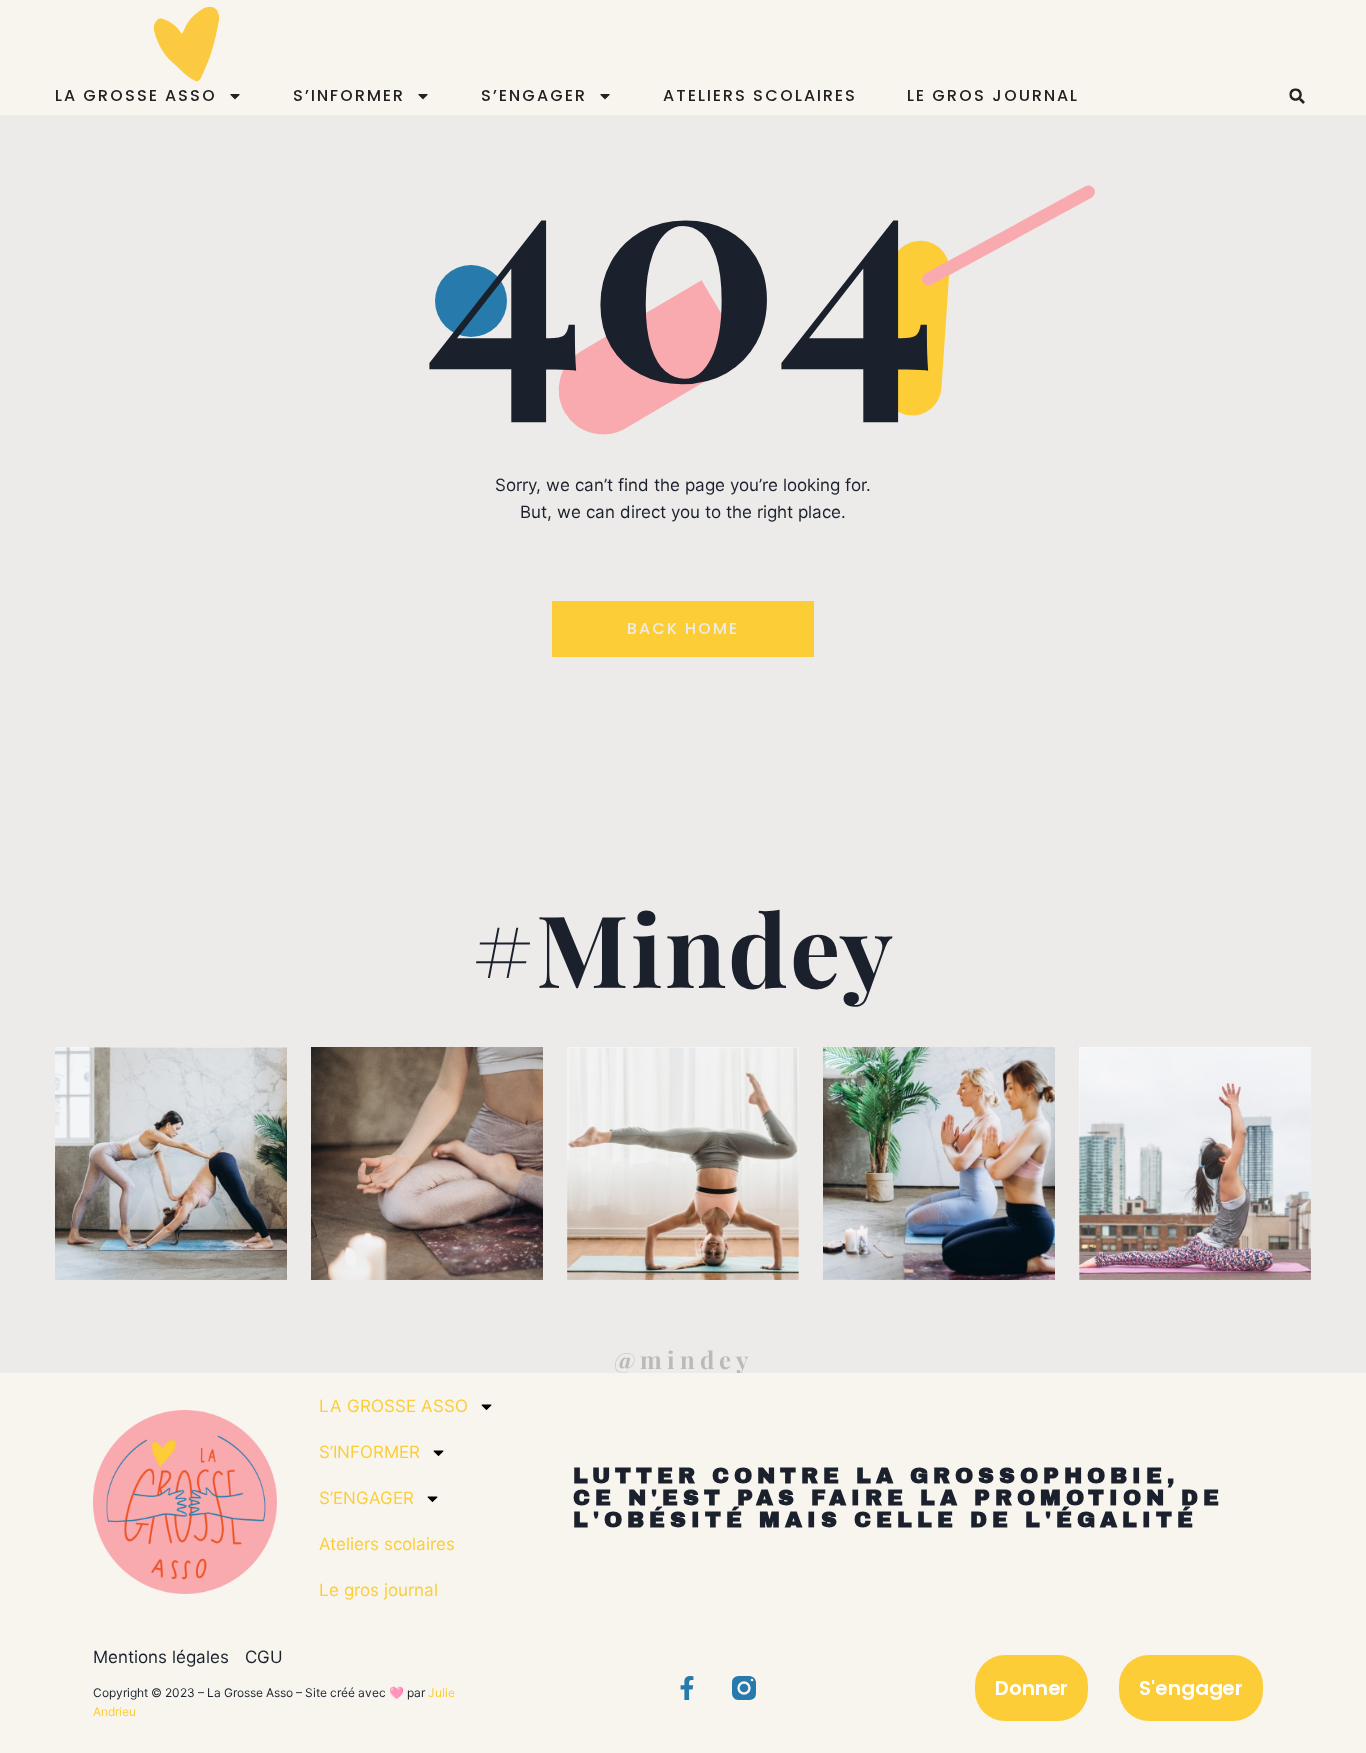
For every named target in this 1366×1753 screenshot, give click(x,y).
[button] (1297, 96)
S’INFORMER (349, 95)
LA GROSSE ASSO (136, 95)
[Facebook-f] (687, 1688)
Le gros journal (993, 95)
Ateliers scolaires (760, 95)
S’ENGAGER (534, 95)
